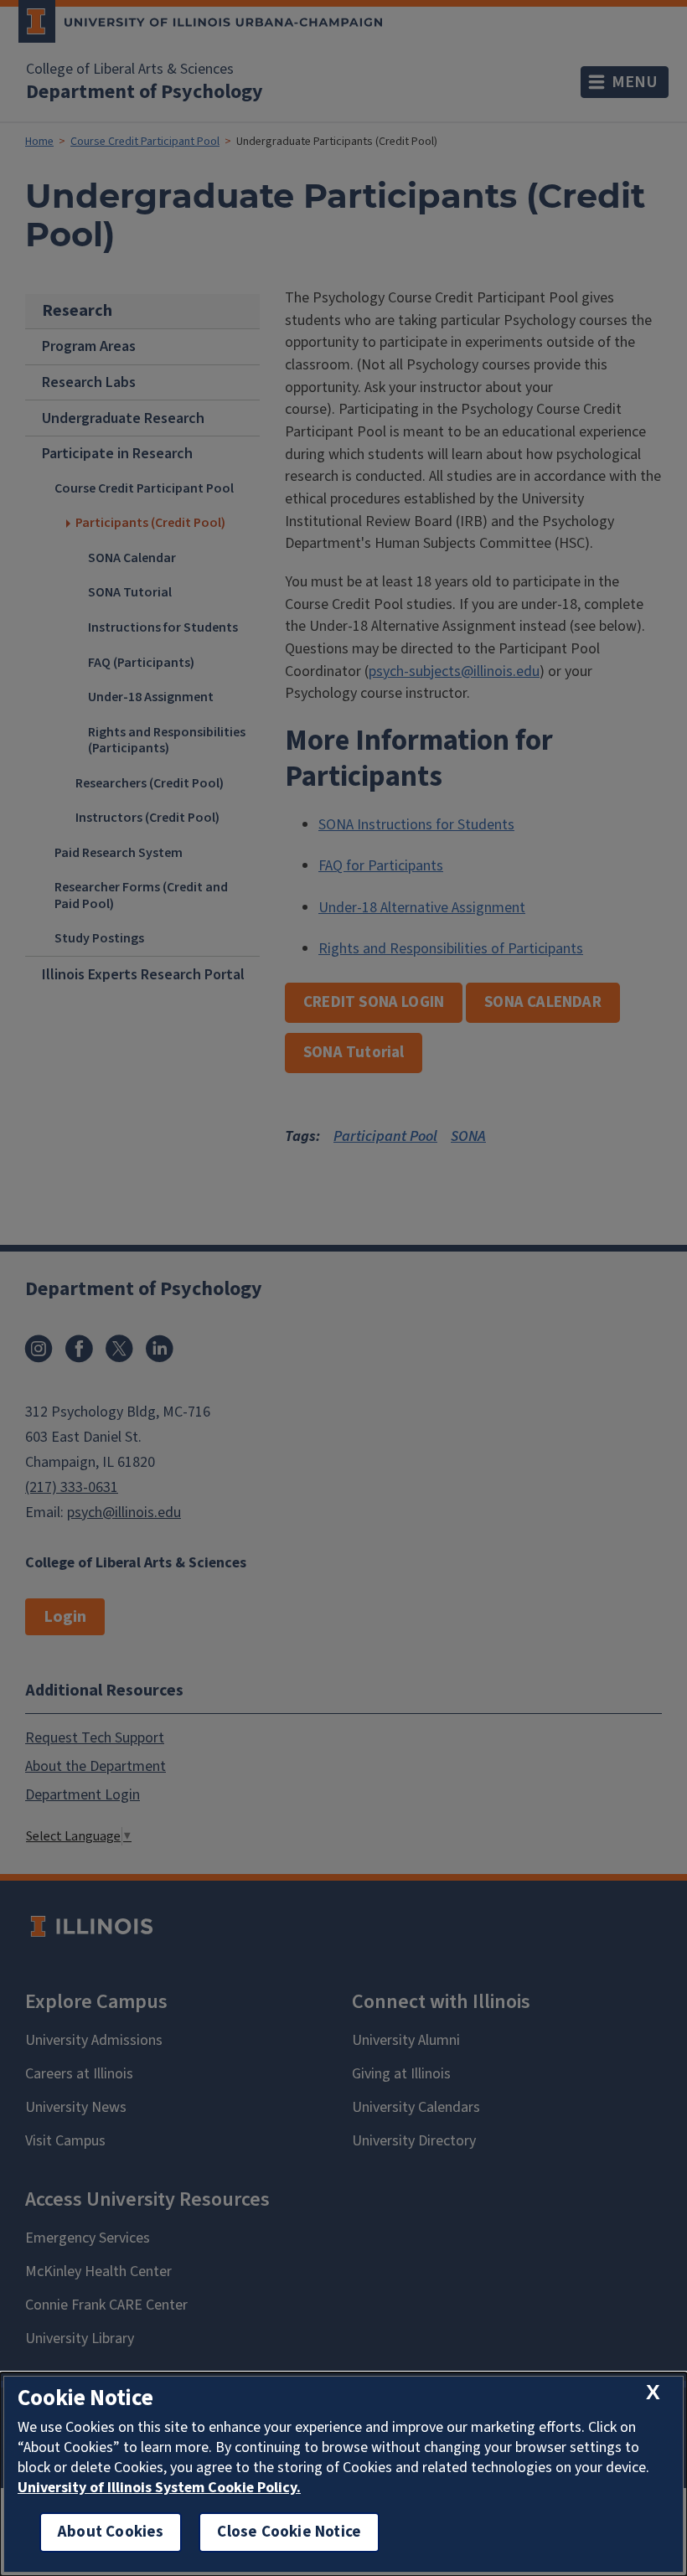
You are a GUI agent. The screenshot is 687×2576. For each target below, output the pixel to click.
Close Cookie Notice (289, 2532)
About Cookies (111, 2532)
